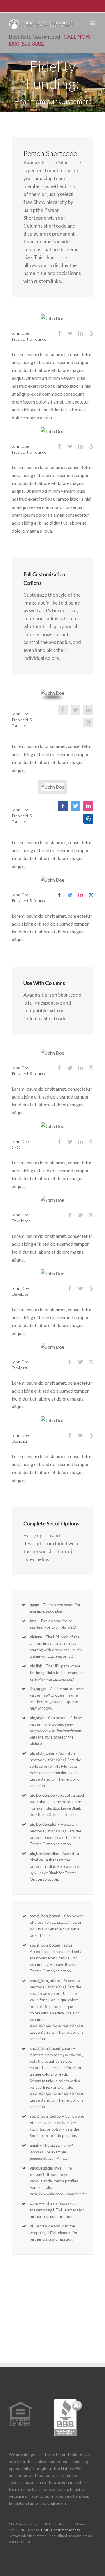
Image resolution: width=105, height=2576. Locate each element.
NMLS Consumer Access (61, 2530)
